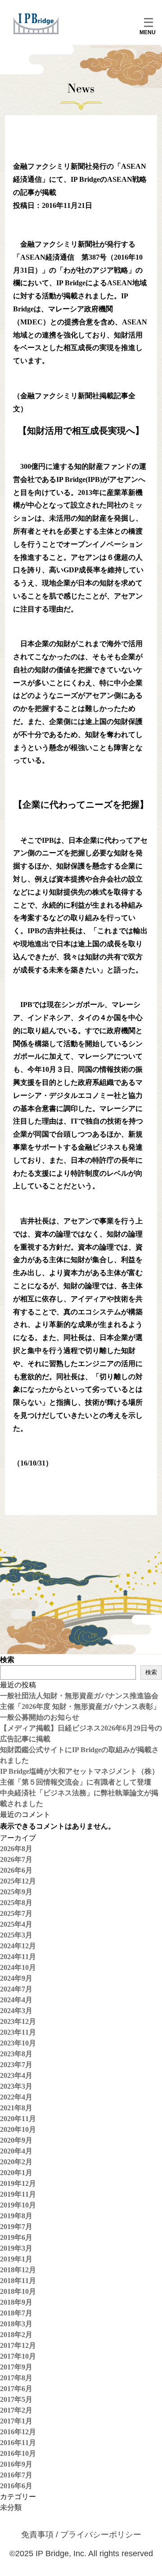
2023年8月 (16, 2054)
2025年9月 (16, 1892)
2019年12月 (18, 2183)
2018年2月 (16, 2335)
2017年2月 (16, 2410)
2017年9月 (16, 2367)
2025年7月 (16, 1913)
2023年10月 (18, 2043)
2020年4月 (16, 2151)
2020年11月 (18, 2119)
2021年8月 (16, 2108)
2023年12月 (18, 2021)
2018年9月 (16, 2302)
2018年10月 (18, 2291)
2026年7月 (16, 1859)
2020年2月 (16, 2162)
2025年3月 (16, 1935)
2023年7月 (16, 2065)
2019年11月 (18, 2194)
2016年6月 (16, 2486)
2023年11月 (18, 2032)
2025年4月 (16, 1924)
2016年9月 (16, 2464)
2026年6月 (16, 1870)
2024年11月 (18, 1957)
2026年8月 (16, 1849)
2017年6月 (16, 2389)
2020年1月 (16, 2173)
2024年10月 (18, 1967)
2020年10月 (18, 2129)
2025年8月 (16, 1903)
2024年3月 (16, 2011)
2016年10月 (18, 2453)
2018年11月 (18, 2281)
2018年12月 (18, 2270)
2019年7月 (16, 2227)
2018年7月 (16, 2313)
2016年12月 (18, 2432)
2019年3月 (16, 2248)
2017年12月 (18, 2345)
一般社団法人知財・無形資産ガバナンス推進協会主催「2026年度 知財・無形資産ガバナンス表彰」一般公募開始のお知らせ (80, 1706)
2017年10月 (18, 2356)
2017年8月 (16, 2378)
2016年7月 (16, 2475)
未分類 (11, 2507)
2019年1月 (16, 2259)
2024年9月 (16, 1978)
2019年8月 (16, 2216)
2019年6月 (16, 2237)
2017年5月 (16, 2399)
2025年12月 (18, 1881)
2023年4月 (16, 2075)
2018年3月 (16, 2324)
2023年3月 (16, 2086)
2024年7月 (16, 1989)
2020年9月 (16, 2140)
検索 (7, 1660)
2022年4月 (16, 2097)
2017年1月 (16, 2421)
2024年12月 (18, 1946)
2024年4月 (16, 2000)
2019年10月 (18, 2205)
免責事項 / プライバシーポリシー (81, 2535)
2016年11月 (18, 2443)
